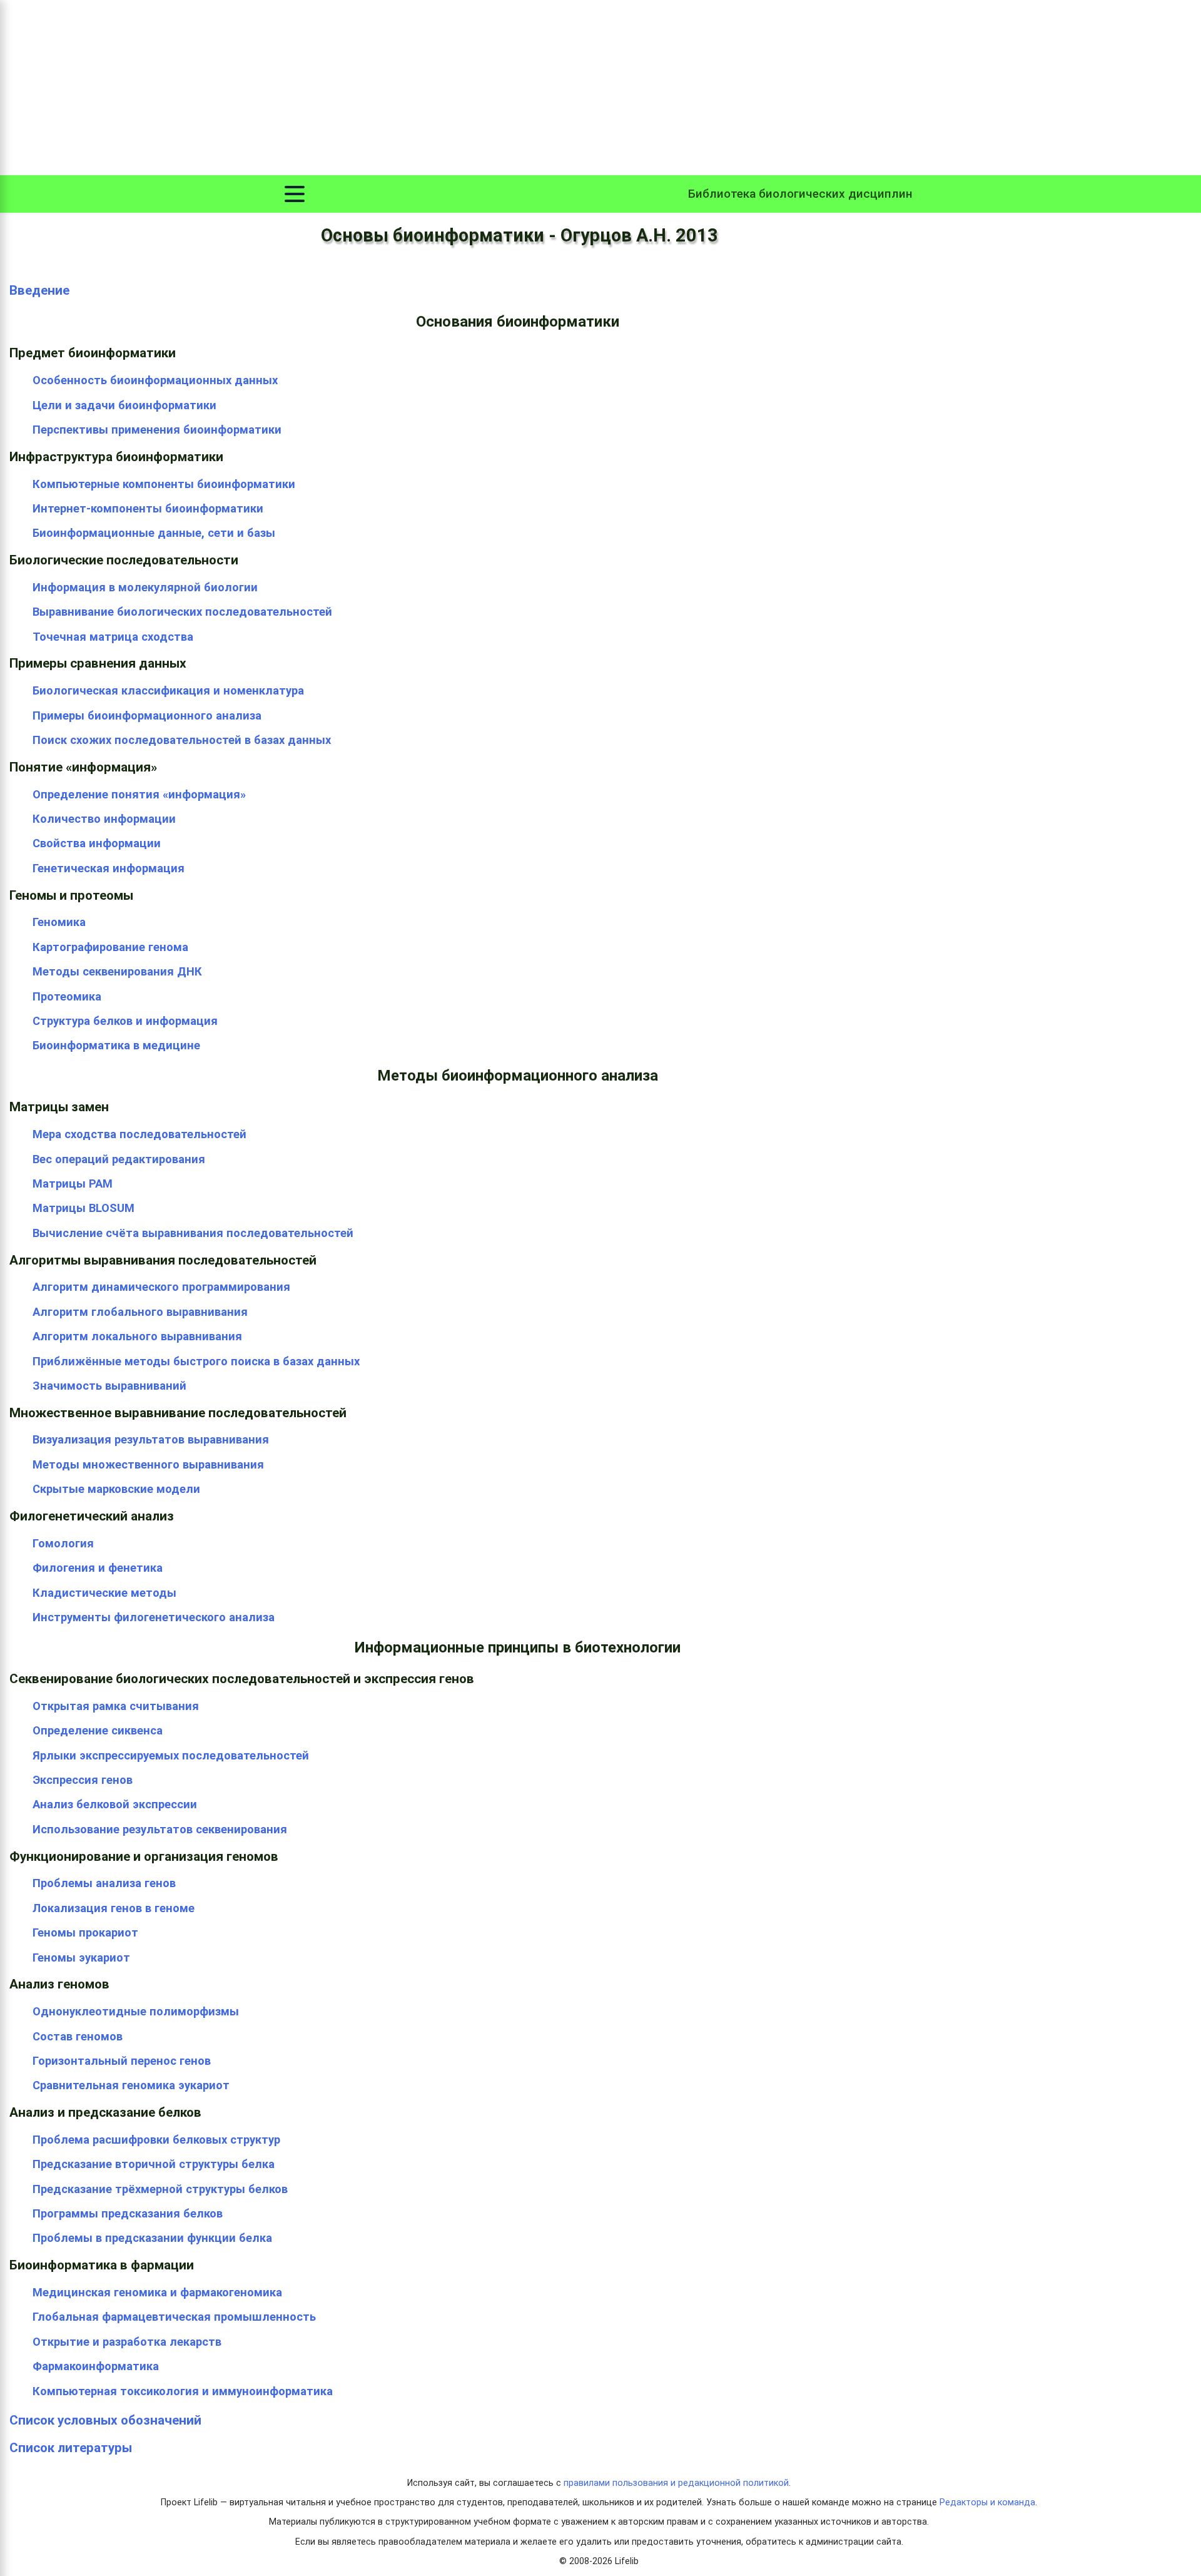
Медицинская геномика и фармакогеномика (157, 2292)
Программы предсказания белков (128, 2213)
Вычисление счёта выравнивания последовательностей (193, 1233)
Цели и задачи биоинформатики (124, 405)
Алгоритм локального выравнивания (137, 1336)
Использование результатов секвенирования (160, 1829)
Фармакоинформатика (96, 2366)
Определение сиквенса (98, 1730)
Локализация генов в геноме (114, 1908)
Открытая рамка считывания (116, 1706)
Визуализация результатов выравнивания (151, 1439)
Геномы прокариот (85, 1932)
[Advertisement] (600, 88)
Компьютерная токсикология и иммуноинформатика (183, 2391)
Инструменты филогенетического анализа (154, 1617)
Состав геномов (78, 2036)
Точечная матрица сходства (113, 637)
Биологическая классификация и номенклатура (168, 690)
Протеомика (67, 996)
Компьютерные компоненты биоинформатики (164, 484)
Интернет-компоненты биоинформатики (148, 508)
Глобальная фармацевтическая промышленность (174, 2317)
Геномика (59, 922)
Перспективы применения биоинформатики (157, 430)
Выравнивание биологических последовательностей (182, 612)
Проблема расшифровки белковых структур (156, 2140)
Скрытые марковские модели (116, 1489)
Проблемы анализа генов (104, 1883)
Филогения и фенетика (98, 1568)
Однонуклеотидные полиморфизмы (136, 2011)
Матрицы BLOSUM (84, 1208)
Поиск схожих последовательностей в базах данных (182, 740)
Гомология (63, 1543)
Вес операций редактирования (119, 1159)
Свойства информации (97, 843)
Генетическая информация (109, 868)
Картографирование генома (110, 947)
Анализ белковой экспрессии (115, 1804)
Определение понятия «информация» (139, 794)
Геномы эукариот (81, 1957)
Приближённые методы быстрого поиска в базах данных (196, 1361)
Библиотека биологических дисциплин (800, 194)
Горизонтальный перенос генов (122, 2061)
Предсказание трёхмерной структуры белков (160, 2189)
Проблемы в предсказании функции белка (152, 2238)
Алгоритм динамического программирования (161, 1287)
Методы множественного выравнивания (148, 1464)
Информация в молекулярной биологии (145, 587)
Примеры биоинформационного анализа (147, 715)
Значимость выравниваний (109, 1386)
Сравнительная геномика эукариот (131, 2085)
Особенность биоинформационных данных (155, 380)
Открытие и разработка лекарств (127, 2342)
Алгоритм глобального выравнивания (140, 1312)
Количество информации (104, 819)
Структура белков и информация (125, 1021)
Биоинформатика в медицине (116, 1045)
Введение (39, 290)
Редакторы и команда (987, 2502)
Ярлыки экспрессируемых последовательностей (171, 1755)
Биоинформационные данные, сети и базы (154, 533)
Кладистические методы (104, 1593)
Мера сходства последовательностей (139, 1134)
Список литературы (71, 2448)
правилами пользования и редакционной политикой (676, 2483)
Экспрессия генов (83, 1780)
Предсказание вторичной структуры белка (154, 2164)
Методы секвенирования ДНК (117, 971)
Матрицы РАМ (73, 1184)
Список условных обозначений (105, 2420)
